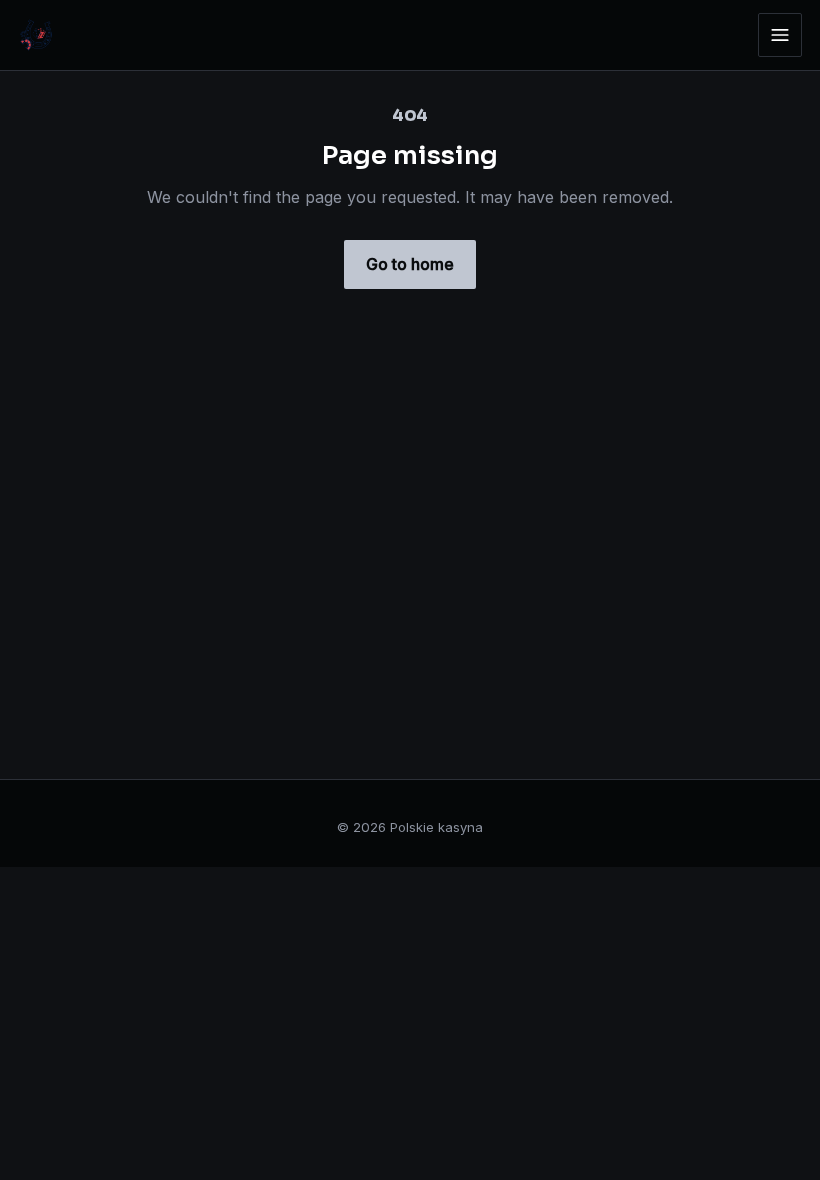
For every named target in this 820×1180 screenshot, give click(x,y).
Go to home (410, 264)
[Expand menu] (780, 35)
